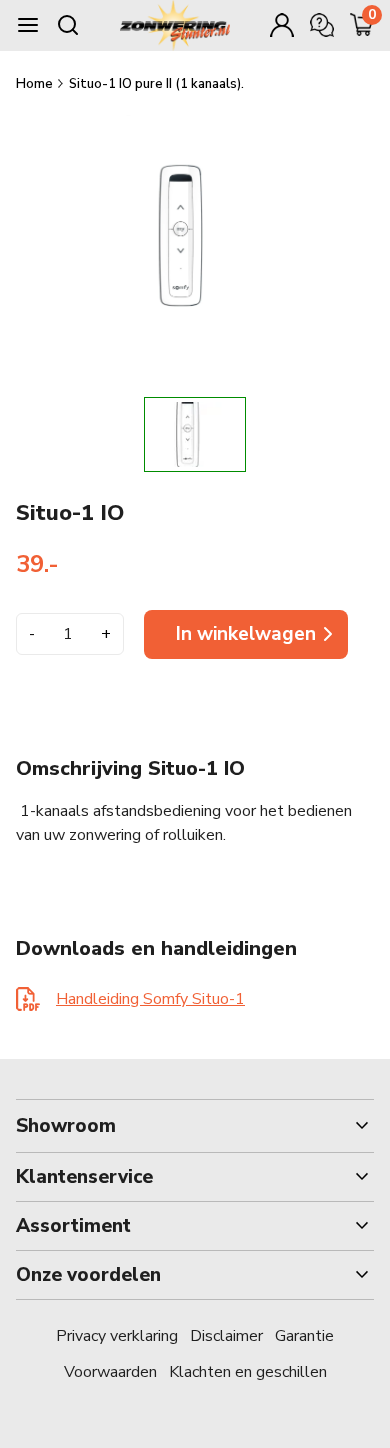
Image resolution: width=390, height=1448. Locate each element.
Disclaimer (226, 1336)
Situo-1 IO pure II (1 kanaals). (156, 84)
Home (36, 84)
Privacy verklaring (117, 1336)
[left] (74, 434)
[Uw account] (282, 25)
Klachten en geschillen (248, 1372)
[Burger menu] (28, 25)
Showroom (66, 1126)
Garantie (304, 1336)
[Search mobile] (68, 25)
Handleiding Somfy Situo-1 (150, 999)
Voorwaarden (110, 1372)
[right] (316, 434)
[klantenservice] (322, 25)
